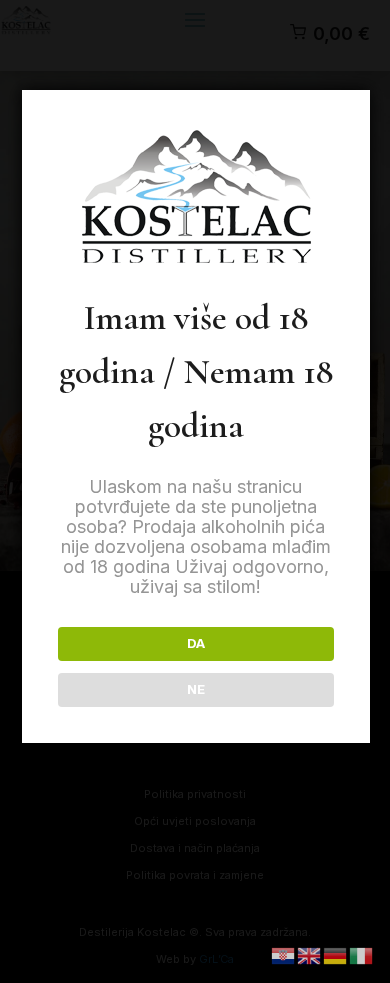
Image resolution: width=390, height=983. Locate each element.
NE (196, 689)
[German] (336, 954)
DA (196, 643)
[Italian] (362, 954)
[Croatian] (284, 954)
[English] (310, 954)
